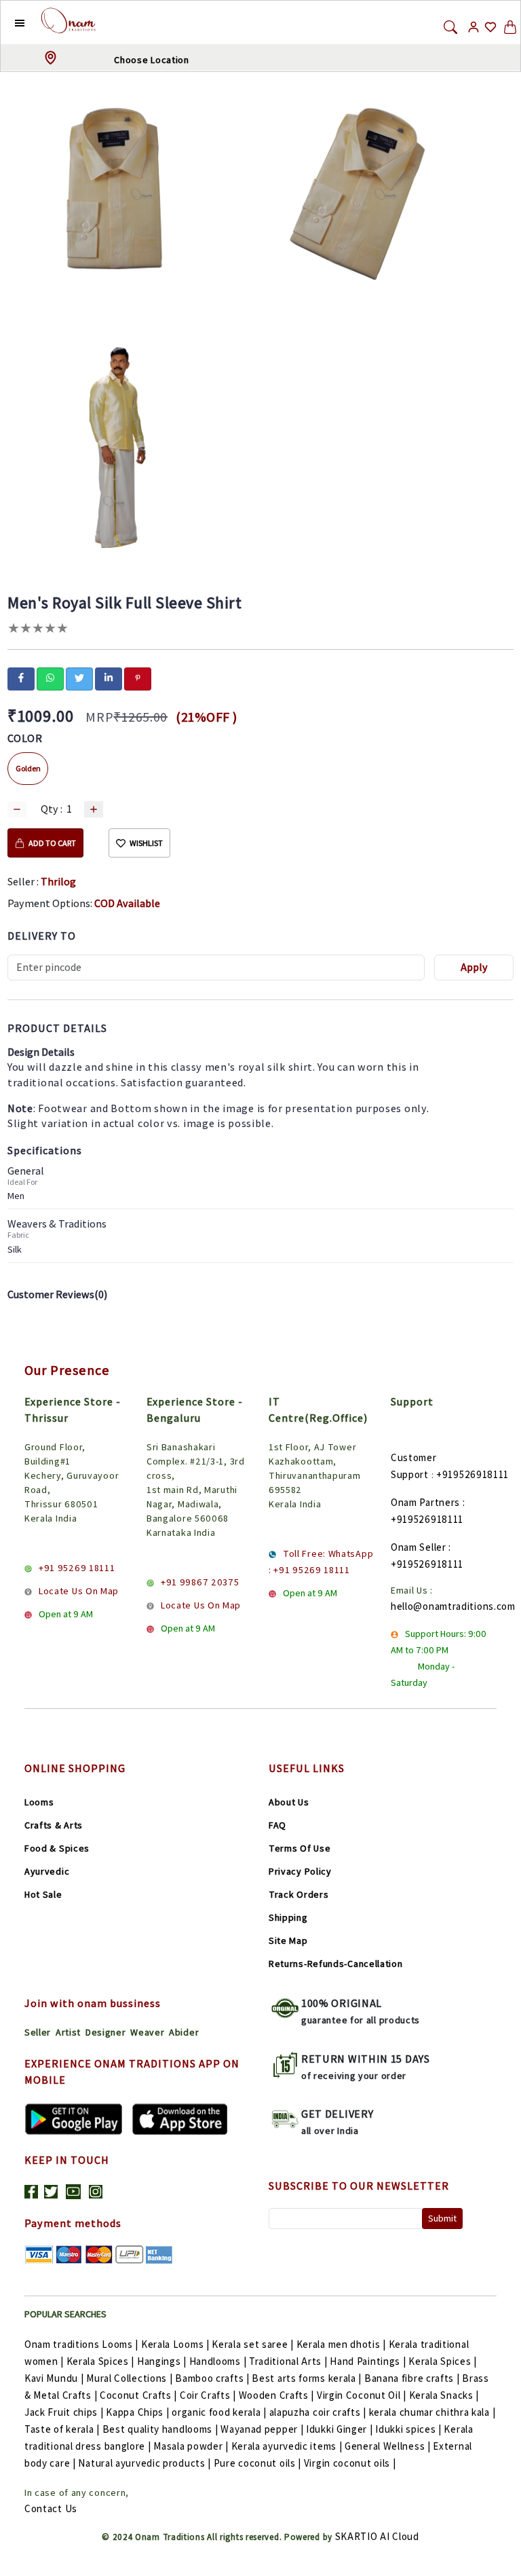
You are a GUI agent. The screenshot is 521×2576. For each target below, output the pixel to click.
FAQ (277, 1825)
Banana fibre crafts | (412, 2378)
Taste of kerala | (62, 2429)
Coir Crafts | (208, 2395)
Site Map (288, 1940)
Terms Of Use (300, 1848)
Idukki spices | (408, 2429)
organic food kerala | (219, 2412)
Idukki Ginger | (340, 2429)
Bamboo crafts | (212, 2378)
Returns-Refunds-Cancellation (336, 1964)
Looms (39, 1802)
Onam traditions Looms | (81, 2344)
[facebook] (21, 678)
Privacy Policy (300, 1871)
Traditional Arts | (288, 2361)
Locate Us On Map (79, 1591)
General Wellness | (388, 2446)
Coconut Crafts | (138, 2395)
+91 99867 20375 (200, 1582)
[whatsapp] (50, 678)
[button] (9, 22)
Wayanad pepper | (262, 2429)
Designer (106, 2032)
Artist (68, 2032)
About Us (289, 1802)
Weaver (147, 2032)
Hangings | (162, 2361)
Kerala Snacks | (444, 2395)
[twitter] (79, 678)
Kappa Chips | (137, 2412)
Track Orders (298, 1894)
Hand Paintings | (368, 2361)
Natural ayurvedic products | (144, 2463)
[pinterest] (138, 678)
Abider (184, 2032)
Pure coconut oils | (257, 2463)
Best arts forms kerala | (307, 2378)
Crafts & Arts (54, 1825)
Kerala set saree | (253, 2344)
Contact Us (51, 2508)
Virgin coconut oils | (350, 2463)
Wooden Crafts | (277, 2395)
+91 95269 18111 (77, 1568)
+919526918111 (472, 1474)
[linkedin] (109, 678)
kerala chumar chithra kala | (432, 2412)
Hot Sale (43, 1894)
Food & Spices (57, 1848)
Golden (28, 768)
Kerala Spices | (101, 2361)
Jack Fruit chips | (64, 2412)
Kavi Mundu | (54, 2378)
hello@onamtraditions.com (453, 1606)
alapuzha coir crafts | (318, 2412)
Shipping (288, 1917)
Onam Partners (425, 1502)
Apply (474, 967)
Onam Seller (419, 1547)
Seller (38, 2032)
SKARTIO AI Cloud (377, 2536)
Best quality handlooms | (160, 2429)
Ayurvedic (47, 1871)
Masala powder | (191, 2446)
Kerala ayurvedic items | (287, 2446)
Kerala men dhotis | (341, 2344)
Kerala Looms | (175, 2344)
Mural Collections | (129, 2378)
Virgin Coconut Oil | (362, 2395)
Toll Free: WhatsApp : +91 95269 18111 (321, 1562)
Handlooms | (218, 2361)
